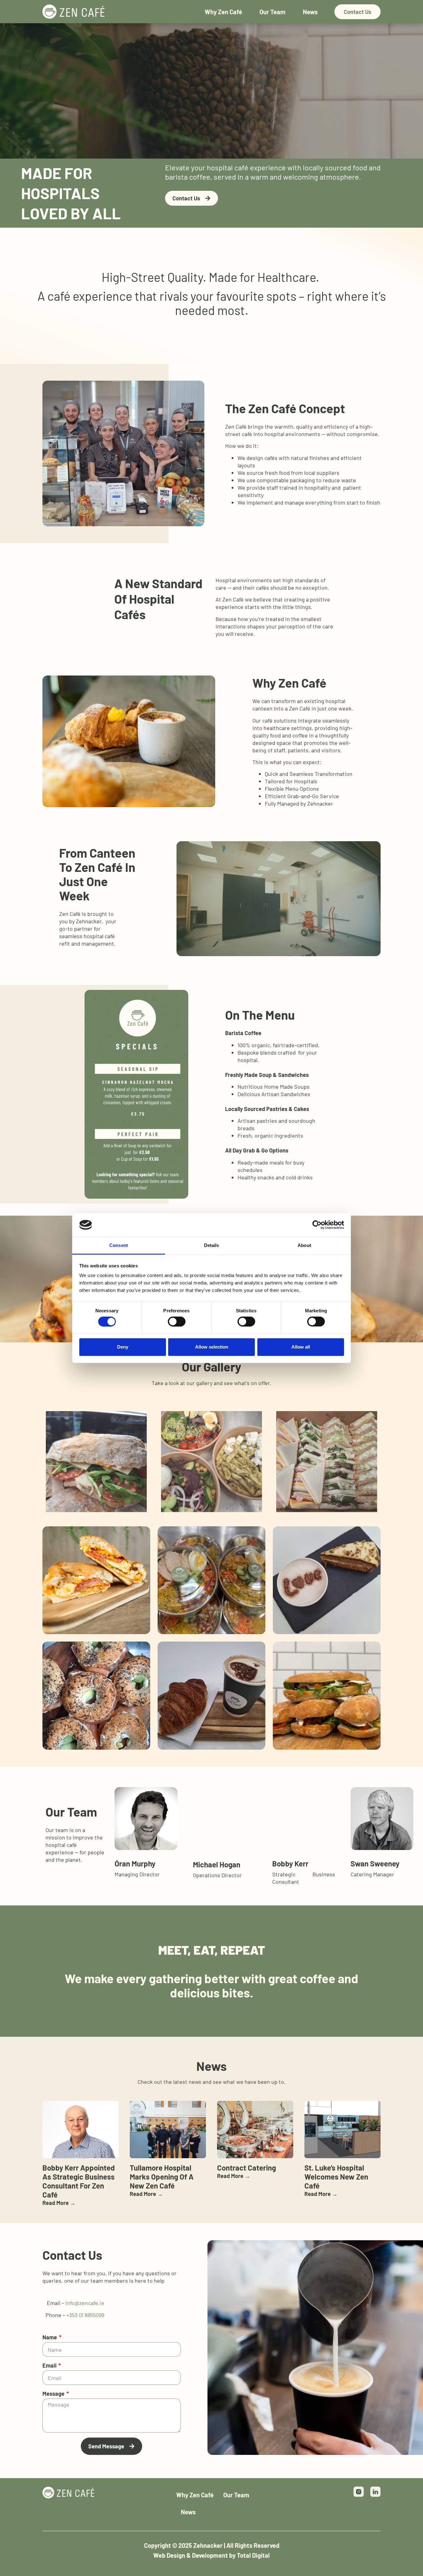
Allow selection (212, 1347)
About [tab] (304, 1245)
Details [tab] (212, 1245)
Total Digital (253, 2555)
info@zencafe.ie (84, 2303)
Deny (123, 1347)
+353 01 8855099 (85, 2315)
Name (50, 2337)
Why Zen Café (223, 12)
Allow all (301, 1347)
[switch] (177, 1321)
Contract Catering (246, 2168)
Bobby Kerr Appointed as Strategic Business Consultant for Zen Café (79, 2181)
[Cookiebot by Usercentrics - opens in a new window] (317, 1225)
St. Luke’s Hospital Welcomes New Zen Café (336, 2177)
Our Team (273, 12)
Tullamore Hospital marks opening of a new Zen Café (162, 2177)
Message (54, 2394)
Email (50, 2365)
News (310, 12)
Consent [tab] (119, 1245)
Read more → (59, 2203)
